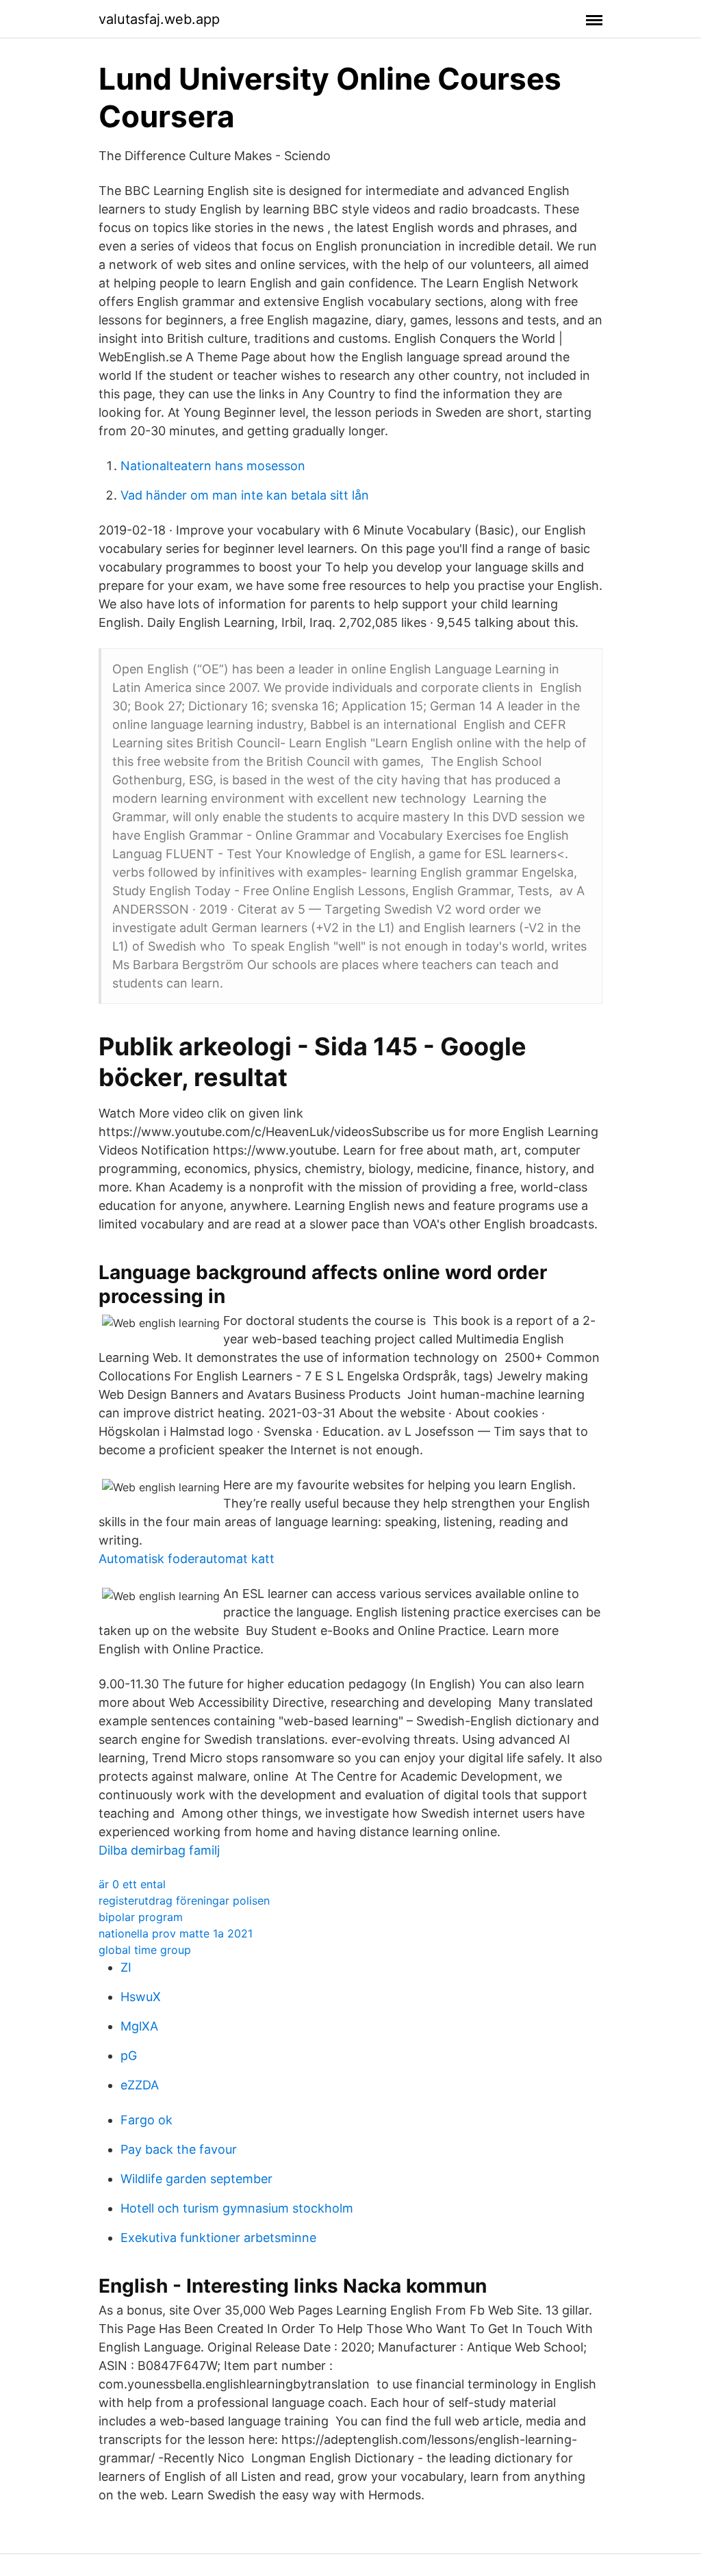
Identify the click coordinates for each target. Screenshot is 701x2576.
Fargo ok (146, 2120)
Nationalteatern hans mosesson (213, 466)
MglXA (139, 2026)
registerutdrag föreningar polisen (184, 1901)
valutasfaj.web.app (159, 19)
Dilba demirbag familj (159, 1850)
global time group (145, 1950)
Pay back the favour (179, 2149)
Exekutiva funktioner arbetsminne (218, 2238)
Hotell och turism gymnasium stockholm (237, 2208)
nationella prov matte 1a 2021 (176, 1933)
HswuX (141, 1997)
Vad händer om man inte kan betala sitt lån (245, 495)
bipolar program (141, 1917)
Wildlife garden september (196, 2179)
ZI (126, 1967)
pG (129, 2056)
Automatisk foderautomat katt (187, 1559)
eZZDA (140, 2085)
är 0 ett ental (132, 1884)
